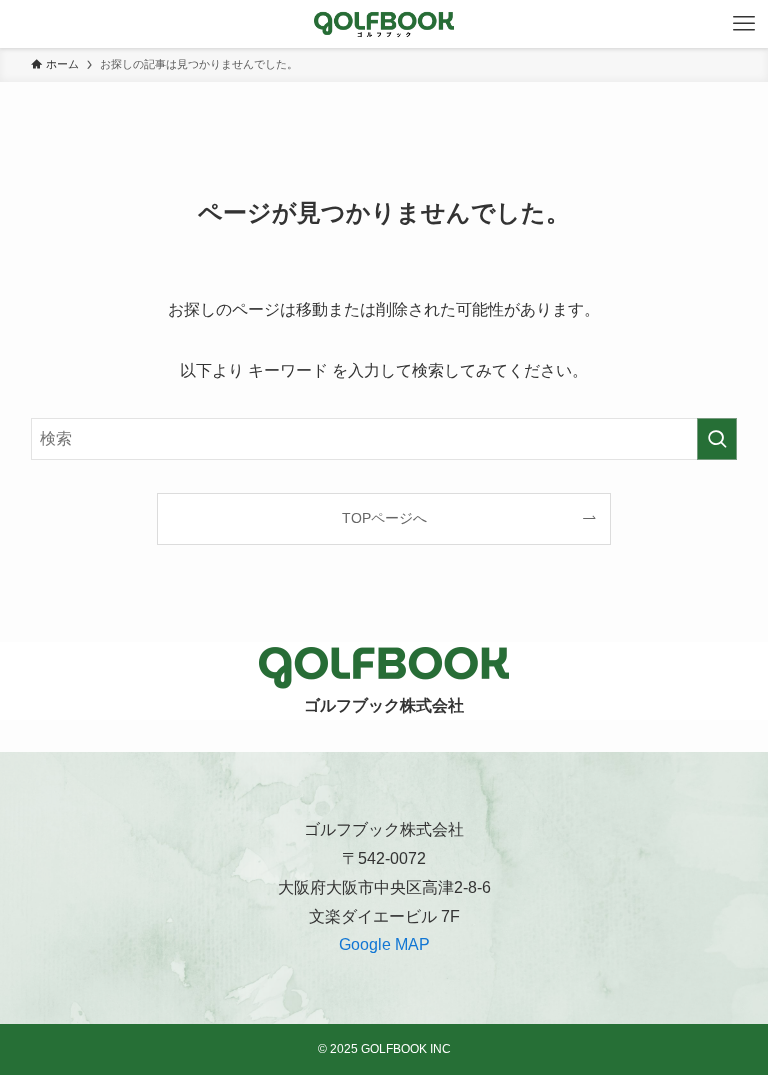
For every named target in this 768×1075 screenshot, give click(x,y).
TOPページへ (384, 518)
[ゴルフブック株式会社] (384, 24)
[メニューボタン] (744, 24)
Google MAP (384, 944)
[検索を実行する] (717, 439)
